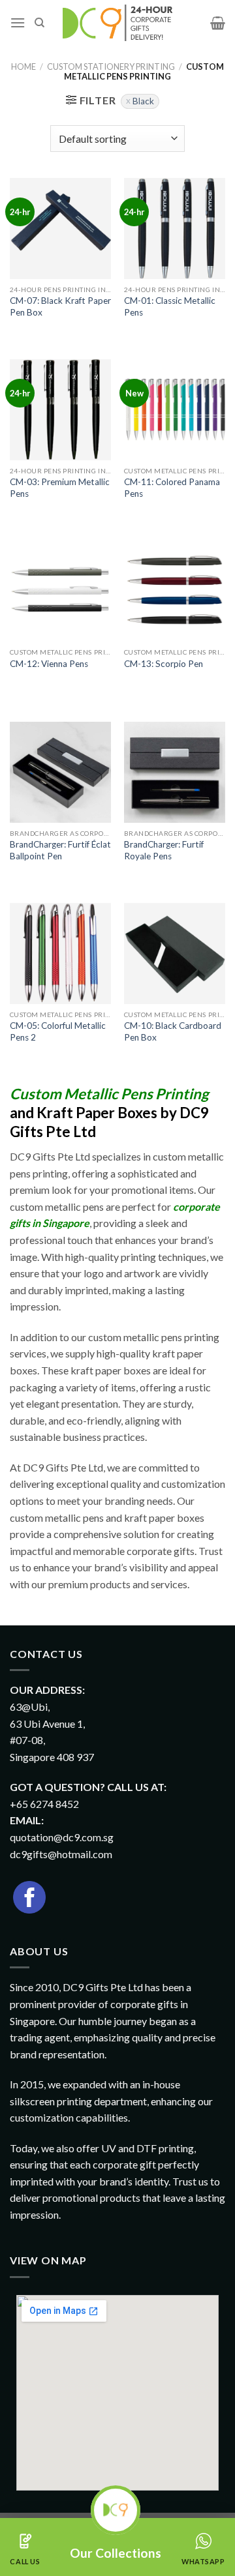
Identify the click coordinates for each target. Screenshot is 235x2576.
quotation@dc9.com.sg (62, 1837)
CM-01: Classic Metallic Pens (170, 306)
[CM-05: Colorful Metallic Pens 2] (60, 954)
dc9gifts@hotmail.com (61, 1854)
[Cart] (218, 23)
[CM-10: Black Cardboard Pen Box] (175, 954)
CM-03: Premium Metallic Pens (60, 488)
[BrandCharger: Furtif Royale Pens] (175, 772)
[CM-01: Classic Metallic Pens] (175, 229)
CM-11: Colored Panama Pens (172, 488)
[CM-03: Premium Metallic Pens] (60, 410)
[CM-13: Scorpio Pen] (175, 591)
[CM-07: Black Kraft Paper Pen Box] (60, 229)
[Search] (39, 23)
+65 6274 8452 (44, 1804)
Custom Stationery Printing (111, 67)
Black (143, 101)
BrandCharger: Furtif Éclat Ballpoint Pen (60, 850)
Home (23, 67)
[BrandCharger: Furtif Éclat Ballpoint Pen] (60, 772)
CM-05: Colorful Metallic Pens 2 (58, 1031)
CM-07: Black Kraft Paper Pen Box (60, 306)
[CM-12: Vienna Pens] (60, 591)
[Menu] (18, 22)
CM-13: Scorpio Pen (164, 664)
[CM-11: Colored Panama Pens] (175, 410)
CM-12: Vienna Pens (49, 664)
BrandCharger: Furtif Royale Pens (164, 850)
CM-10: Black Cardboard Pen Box (173, 1031)
